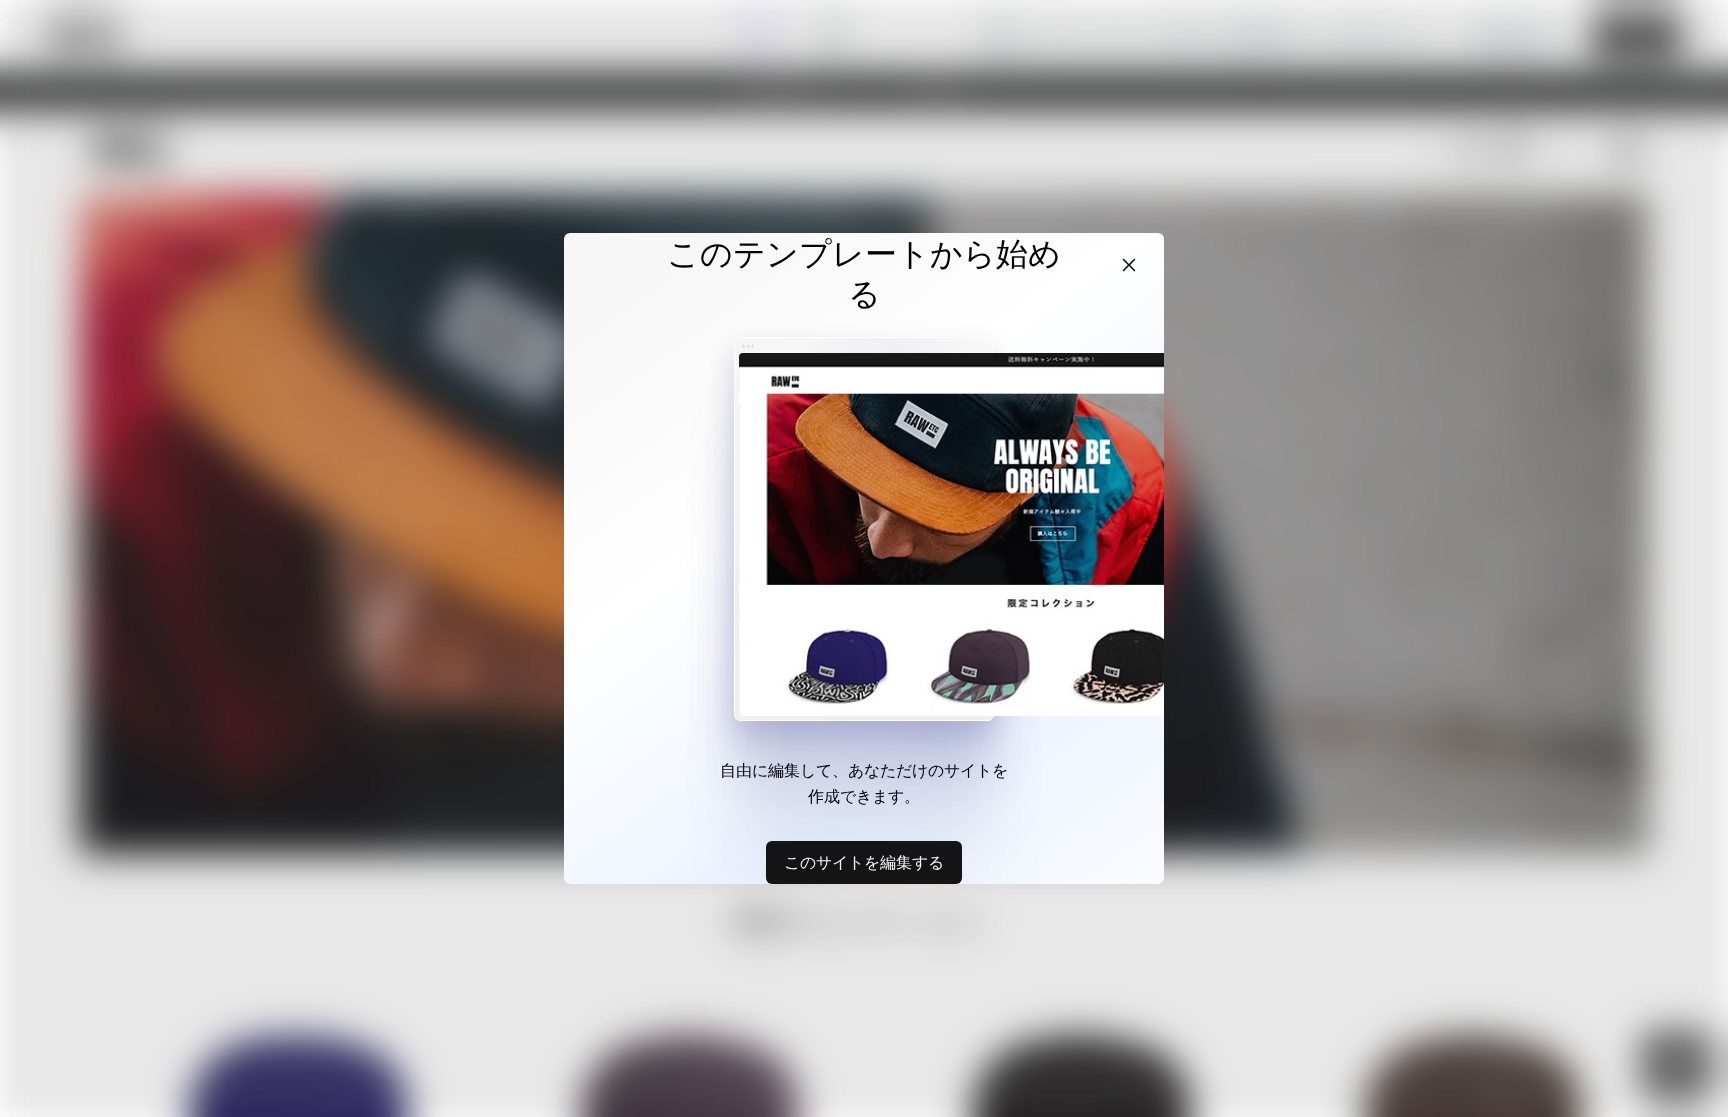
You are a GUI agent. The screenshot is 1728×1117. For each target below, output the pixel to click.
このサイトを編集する (864, 862)
